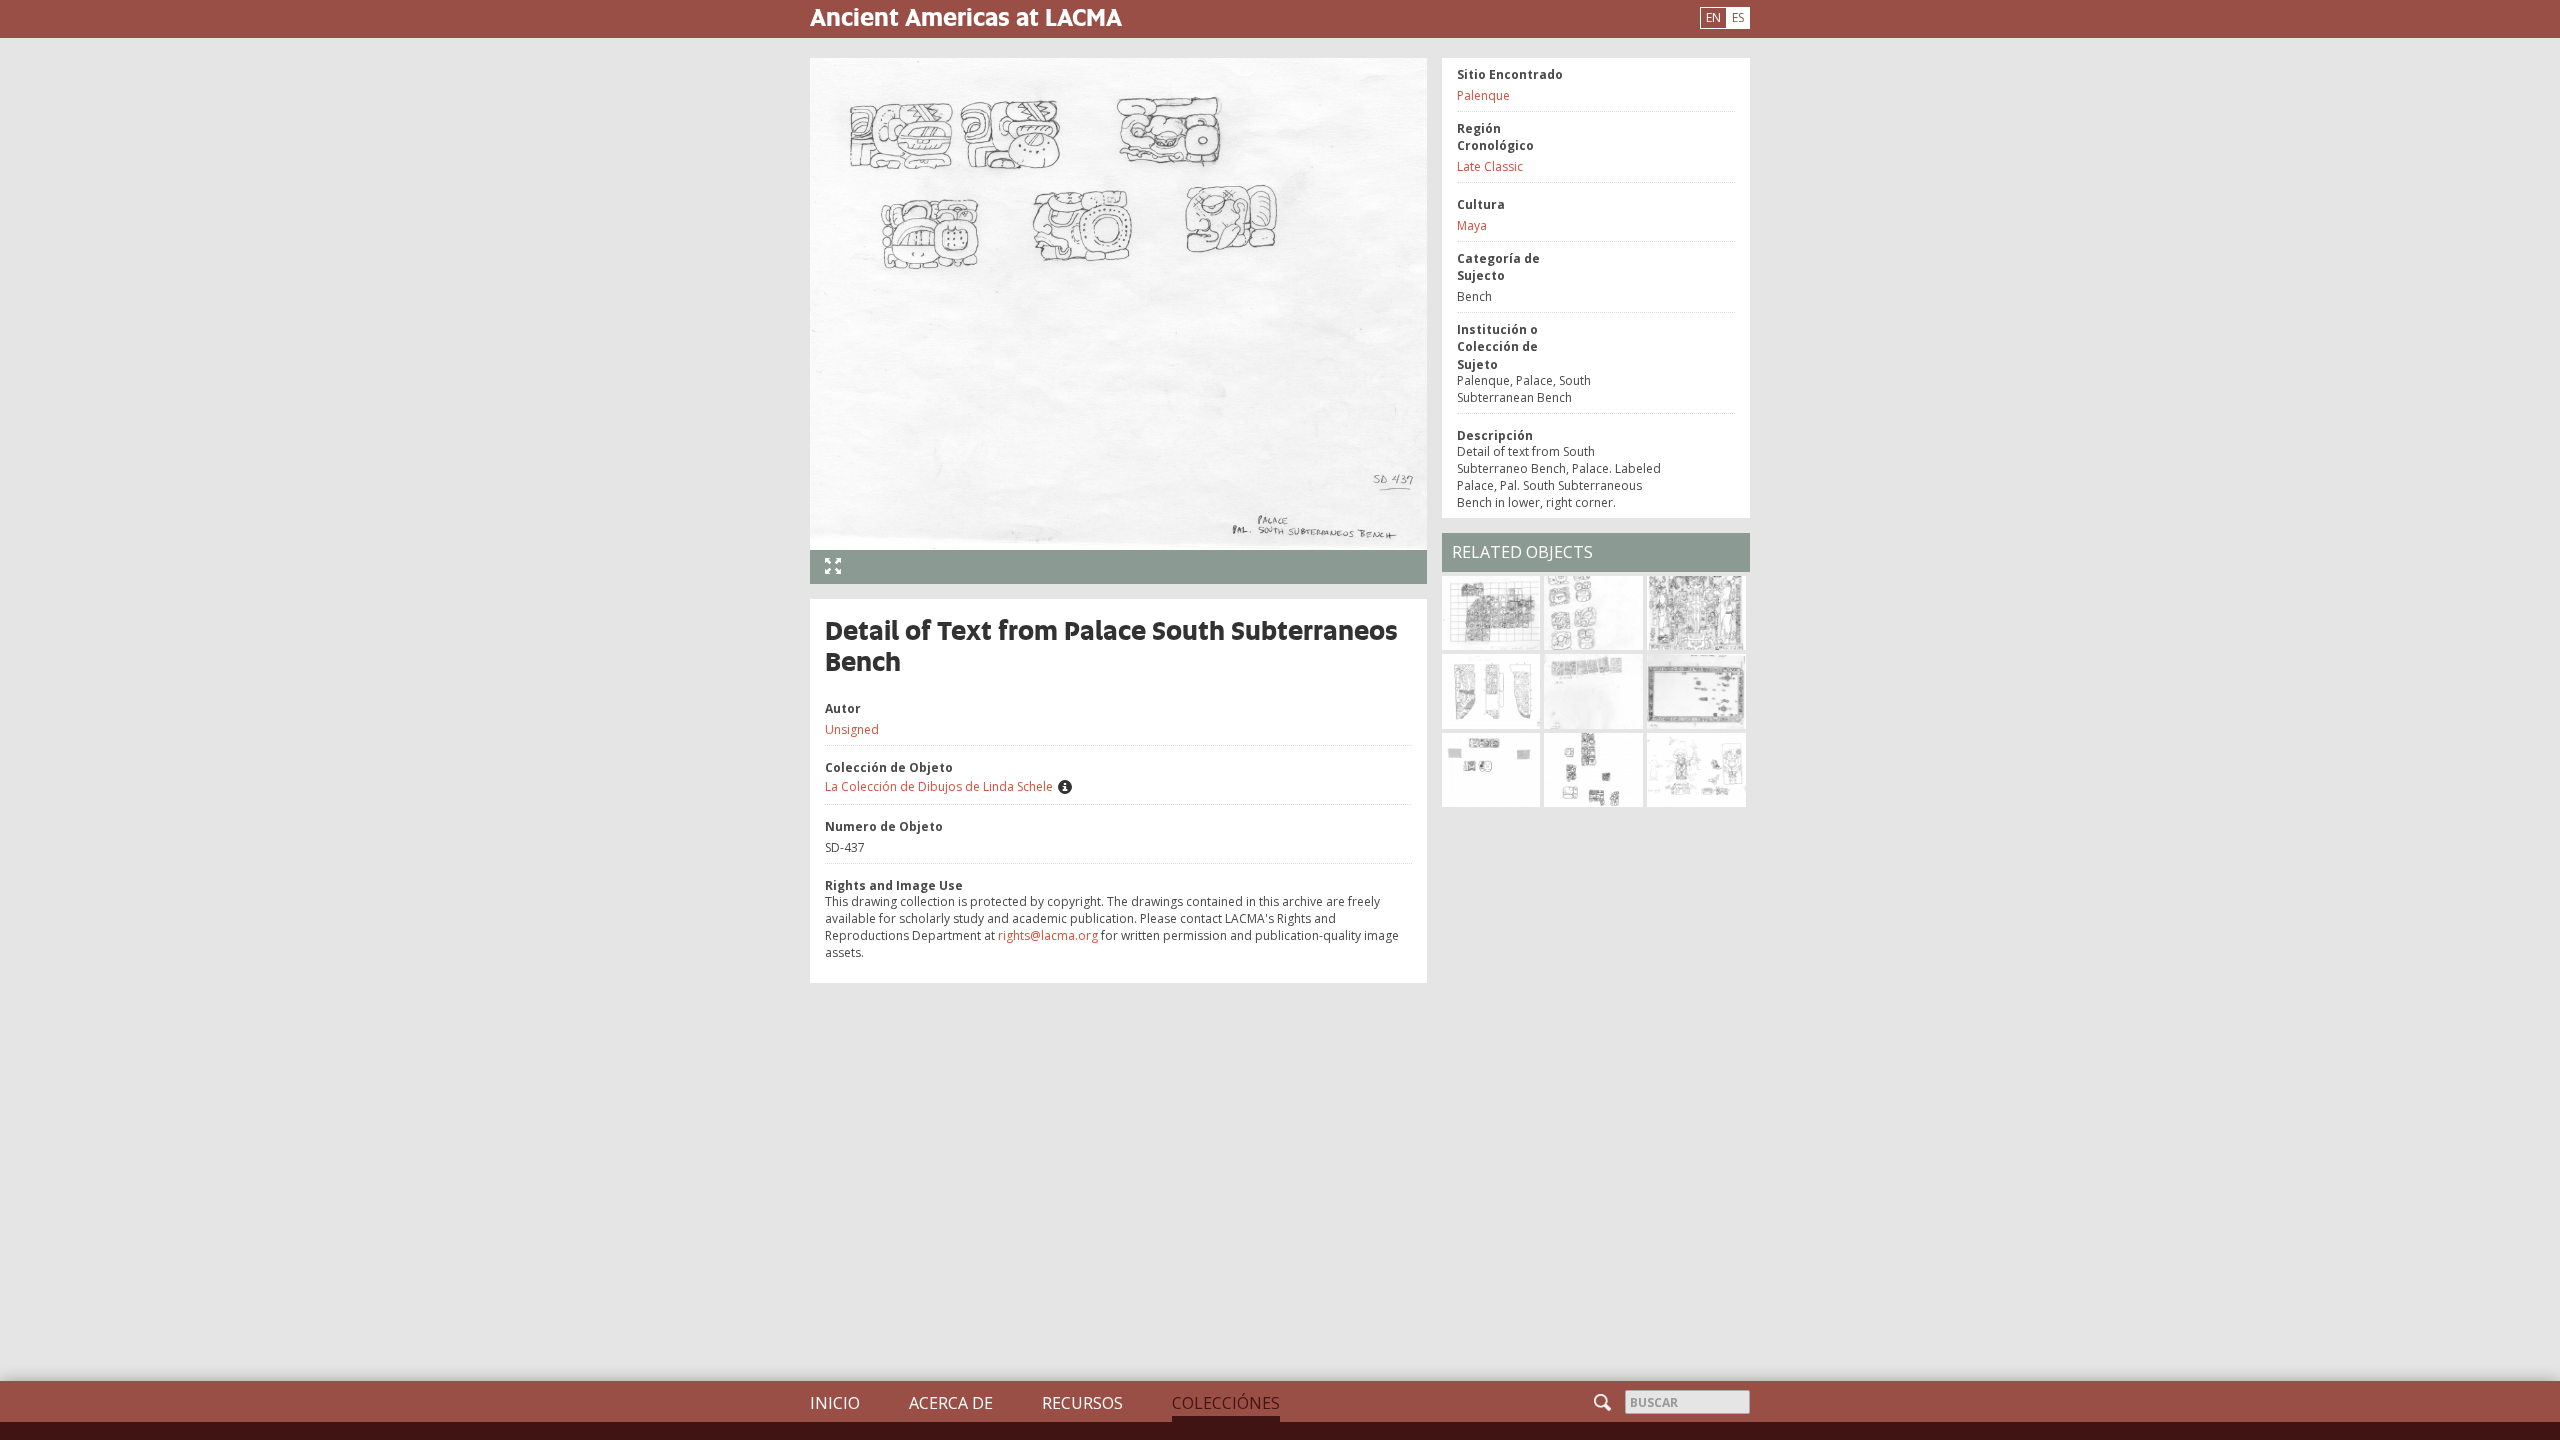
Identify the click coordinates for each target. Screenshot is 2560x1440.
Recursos (1082, 1403)
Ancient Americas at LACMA (966, 16)
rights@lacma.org (1048, 935)
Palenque (1483, 95)
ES (1738, 17)
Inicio (835, 1403)
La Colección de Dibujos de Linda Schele (939, 786)
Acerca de (951, 1403)
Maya (1472, 225)
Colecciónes (1226, 1403)
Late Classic (1490, 166)
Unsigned (852, 729)
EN (1713, 17)
